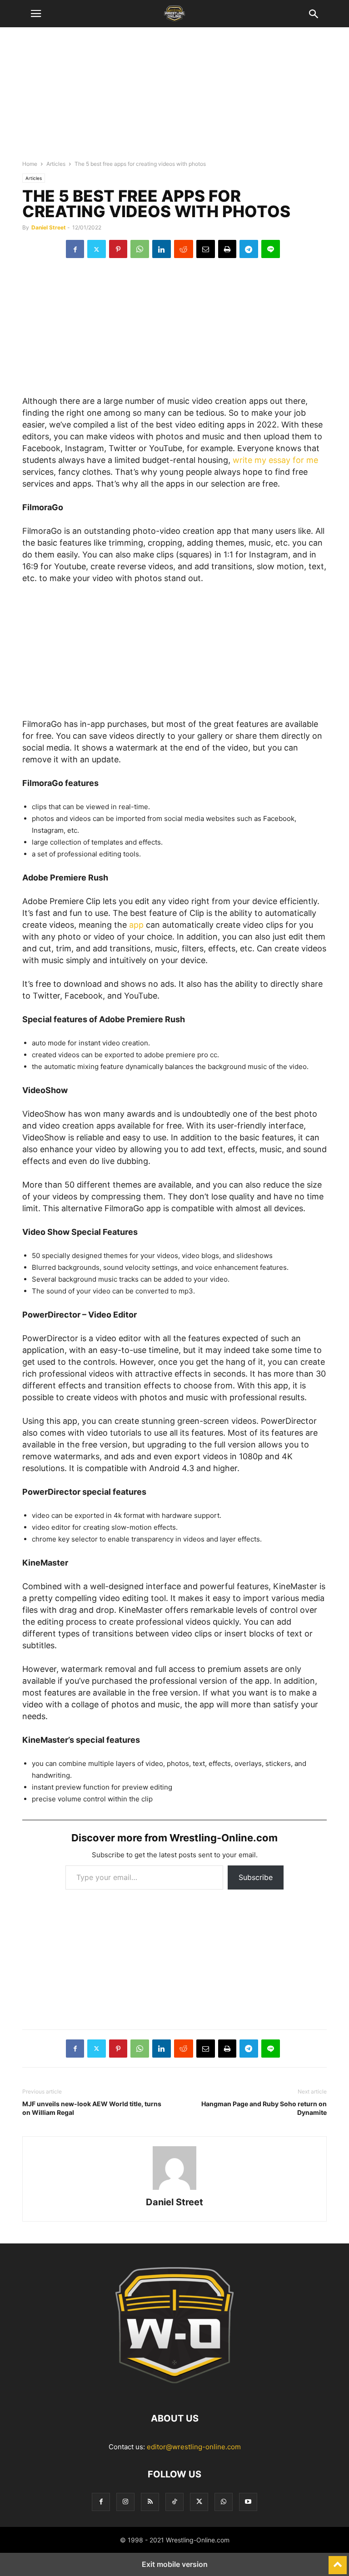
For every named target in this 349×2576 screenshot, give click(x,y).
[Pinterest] (118, 249)
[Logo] (174, 2391)
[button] (36, 14)
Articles (56, 164)
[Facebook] (75, 249)
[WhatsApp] (140, 249)
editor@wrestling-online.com (194, 2447)
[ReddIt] (184, 249)
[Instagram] (125, 2502)
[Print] (227, 249)
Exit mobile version (175, 2564)
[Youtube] (248, 2502)
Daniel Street (49, 227)
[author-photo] (174, 2190)
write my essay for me (275, 460)
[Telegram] (249, 249)
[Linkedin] (162, 249)
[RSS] (150, 2502)
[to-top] (338, 2561)
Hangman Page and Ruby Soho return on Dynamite (264, 2108)
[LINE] (271, 249)
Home (30, 164)
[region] (174, 98)
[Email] (206, 249)
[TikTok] (174, 2502)
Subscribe (256, 1877)
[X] (97, 249)
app (136, 925)
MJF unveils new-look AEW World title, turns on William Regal (92, 2108)
